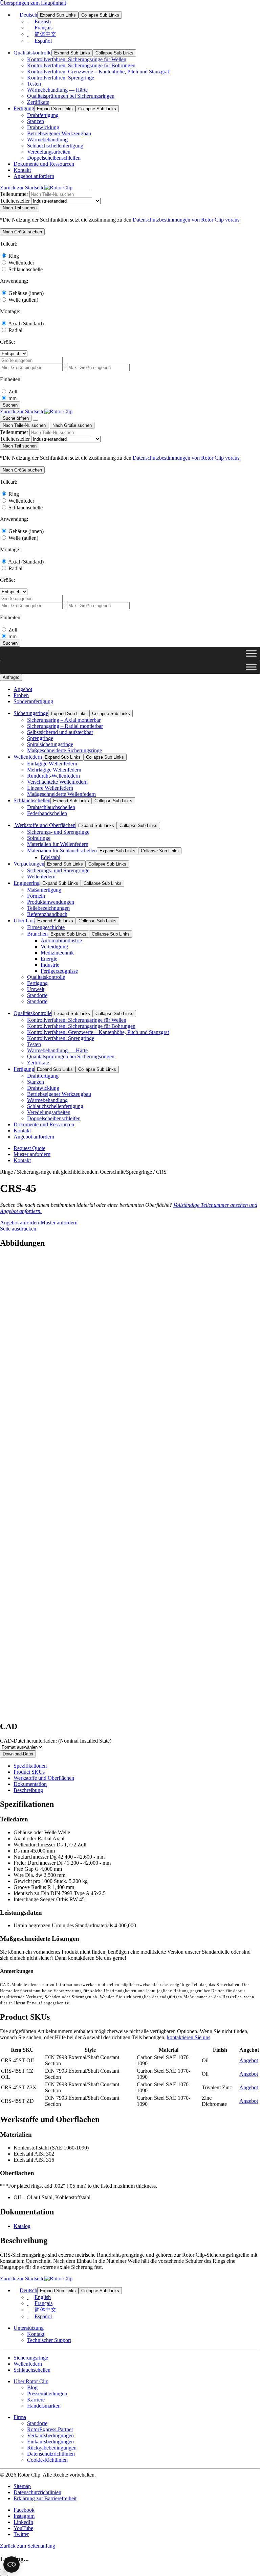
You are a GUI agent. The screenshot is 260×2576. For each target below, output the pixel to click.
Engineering (27, 883)
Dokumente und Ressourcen (44, 164)
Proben (21, 695)
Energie (49, 959)
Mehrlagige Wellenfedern (54, 770)
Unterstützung (29, 2328)
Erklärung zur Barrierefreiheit (45, 2498)
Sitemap (22, 2486)
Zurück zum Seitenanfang (28, 2546)
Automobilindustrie (61, 940)
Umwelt (36, 989)
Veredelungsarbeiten (49, 152)
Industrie (50, 965)
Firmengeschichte (46, 927)
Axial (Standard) (26, 324)
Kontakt (22, 170)
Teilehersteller (15, 201)
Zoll (13, 392)
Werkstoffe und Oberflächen (45, 825)
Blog (32, 2387)
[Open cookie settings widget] (12, 2564)
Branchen (37, 934)
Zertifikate (38, 102)
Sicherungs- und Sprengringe (58, 832)
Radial (15, 330)
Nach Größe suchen (72, 425)
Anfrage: (11, 677)
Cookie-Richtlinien (47, 2460)
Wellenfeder (21, 263)
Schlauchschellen (32, 800)
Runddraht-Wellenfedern (53, 776)
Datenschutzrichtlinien (51, 2454)
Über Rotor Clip (31, 2381)
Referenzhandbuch (47, 914)
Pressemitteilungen (47, 2394)
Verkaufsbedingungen (50, 2435)
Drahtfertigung (43, 115)
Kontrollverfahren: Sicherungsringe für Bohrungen (81, 65)
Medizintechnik (57, 953)
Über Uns (24, 921)
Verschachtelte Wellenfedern (57, 782)
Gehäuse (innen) (26, 293)
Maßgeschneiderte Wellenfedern (61, 794)
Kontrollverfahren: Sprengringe (61, 78)
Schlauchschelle (26, 269)
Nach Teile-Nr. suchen (24, 425)
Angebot (23, 689)
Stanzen (36, 121)
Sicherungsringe (31, 713)
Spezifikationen (30, 1766)
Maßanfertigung (44, 890)
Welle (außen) (23, 300)
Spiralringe (39, 838)
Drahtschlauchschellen (51, 807)
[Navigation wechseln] (36, 420)
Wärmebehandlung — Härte (57, 90)
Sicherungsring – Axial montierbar (64, 720)
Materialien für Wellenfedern (58, 844)
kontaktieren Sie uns (189, 2037)
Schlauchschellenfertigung (55, 146)
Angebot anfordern (34, 176)
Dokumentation (30, 1784)
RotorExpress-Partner (50, 2429)
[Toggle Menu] (251, 653)
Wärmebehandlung (47, 140)
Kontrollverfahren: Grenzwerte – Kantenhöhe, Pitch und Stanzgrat (98, 72)
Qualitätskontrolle (32, 53)
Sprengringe (40, 738)
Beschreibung (28, 1790)
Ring (14, 256)
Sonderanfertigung (33, 701)
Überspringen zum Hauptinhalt (33, 3)
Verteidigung (54, 947)
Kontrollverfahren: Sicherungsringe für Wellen (77, 59)
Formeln (36, 896)
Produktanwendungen (51, 902)
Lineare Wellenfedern (50, 788)
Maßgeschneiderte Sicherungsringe (64, 750)
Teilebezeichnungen (48, 908)
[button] (22, 232)
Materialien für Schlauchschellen (62, 850)
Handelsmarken (44, 2406)
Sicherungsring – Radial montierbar (65, 726)
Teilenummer (14, 194)
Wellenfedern (28, 757)
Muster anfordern (32, 1154)
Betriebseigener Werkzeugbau (59, 133)
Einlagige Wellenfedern (52, 764)
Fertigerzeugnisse (59, 971)
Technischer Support (49, 2340)
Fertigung (24, 108)
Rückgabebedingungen (52, 2448)
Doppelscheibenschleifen (54, 158)
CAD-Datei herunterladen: (56, 1741)
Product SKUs (29, 1772)
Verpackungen (29, 864)
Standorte (37, 995)
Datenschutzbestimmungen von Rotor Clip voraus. (187, 220)
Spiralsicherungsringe (50, 744)
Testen (34, 84)
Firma (20, 2417)
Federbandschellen (47, 813)
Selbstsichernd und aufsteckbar (60, 732)
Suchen (10, 405)
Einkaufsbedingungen (50, 2442)
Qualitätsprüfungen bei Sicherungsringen (71, 96)
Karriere (36, 2400)
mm (13, 398)
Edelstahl (50, 857)
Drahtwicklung (43, 127)
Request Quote (29, 1148)
